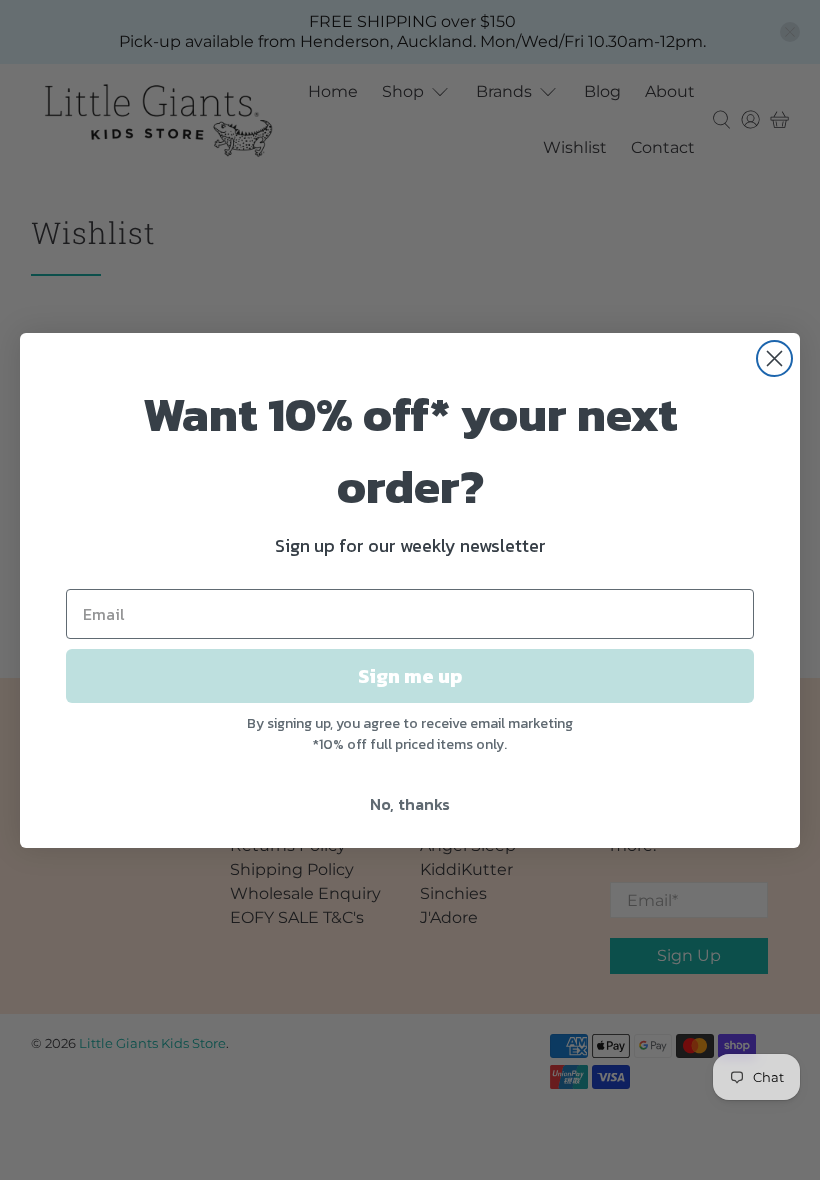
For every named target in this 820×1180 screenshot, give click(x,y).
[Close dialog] (774, 358)
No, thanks (410, 804)
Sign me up (410, 676)
